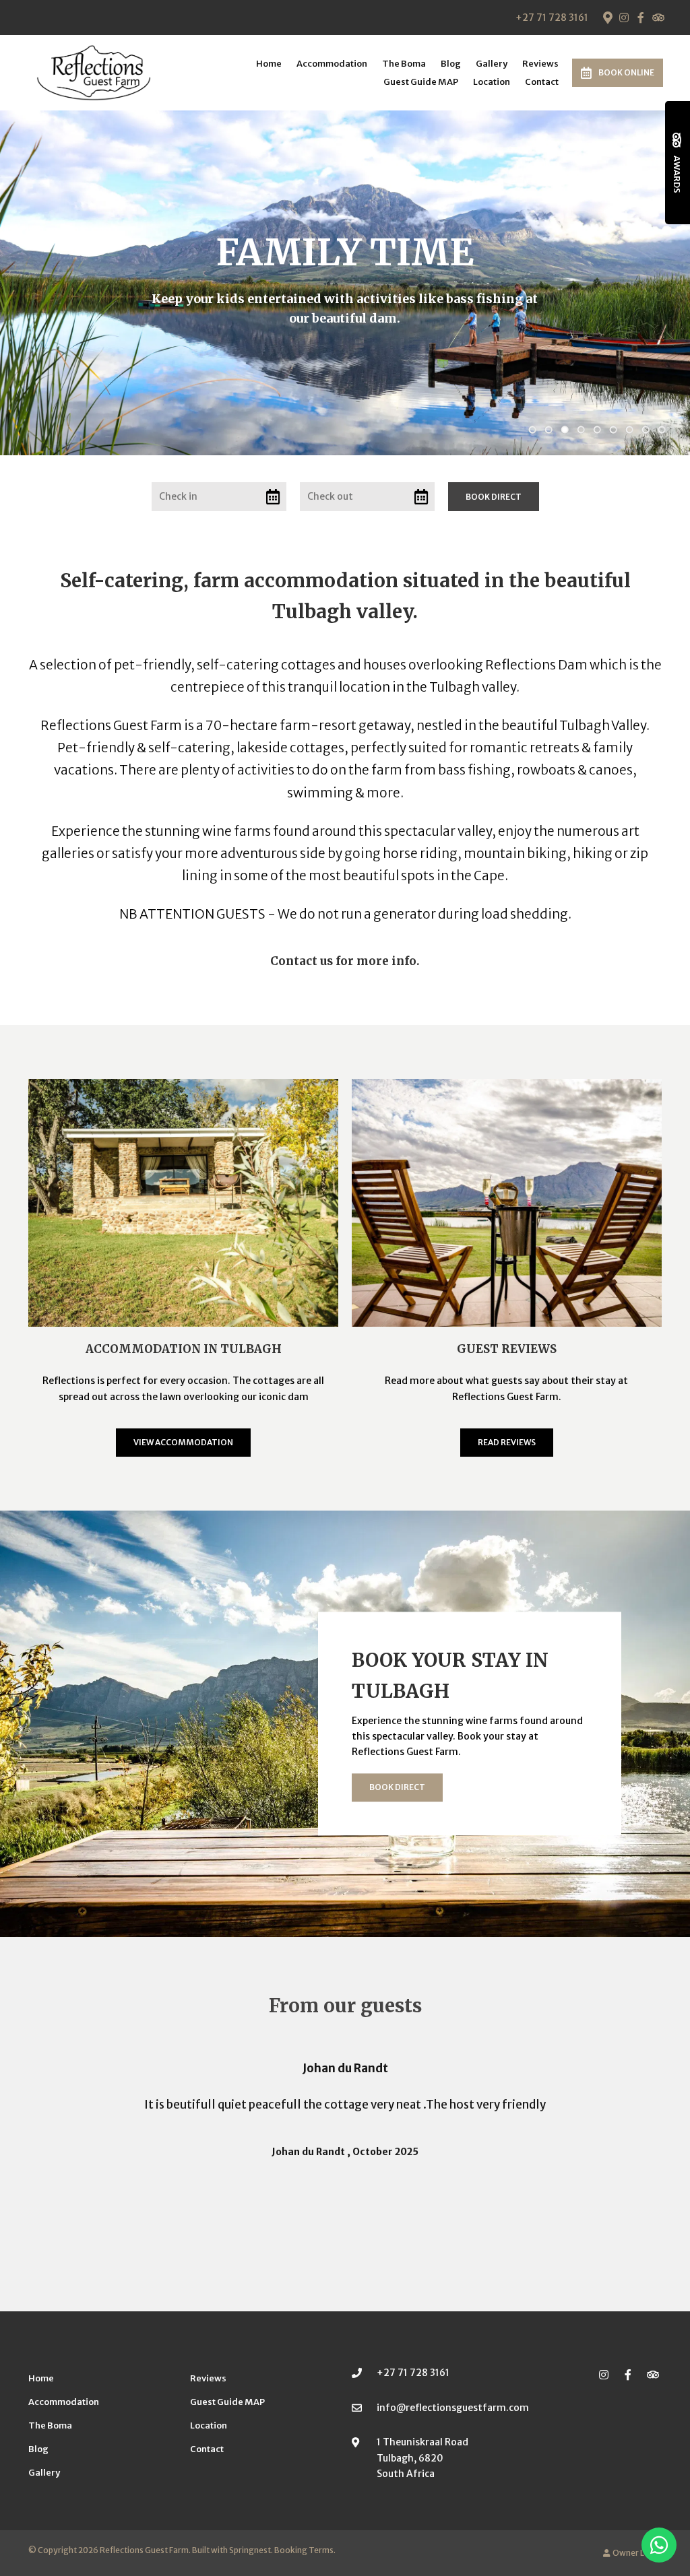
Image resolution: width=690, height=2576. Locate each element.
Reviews (540, 64)
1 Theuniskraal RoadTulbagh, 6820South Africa (422, 2457)
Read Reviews (507, 1442)
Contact (542, 82)
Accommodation (332, 64)
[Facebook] (641, 18)
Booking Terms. (305, 2550)
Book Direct (397, 1787)
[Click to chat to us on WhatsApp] (659, 2545)
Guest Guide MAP (421, 82)
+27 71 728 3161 (552, 18)
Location (492, 82)
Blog (451, 64)
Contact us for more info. (345, 961)
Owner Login (636, 2553)
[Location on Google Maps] (607, 17)
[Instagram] (624, 18)
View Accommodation (183, 1442)
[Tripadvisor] (658, 18)
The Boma (404, 64)
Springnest (250, 2550)
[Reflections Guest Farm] (94, 71)
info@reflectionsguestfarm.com (453, 2408)
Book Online (626, 72)
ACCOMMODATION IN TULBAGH (184, 1349)
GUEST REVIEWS (507, 1349)
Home (269, 64)
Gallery (492, 64)
